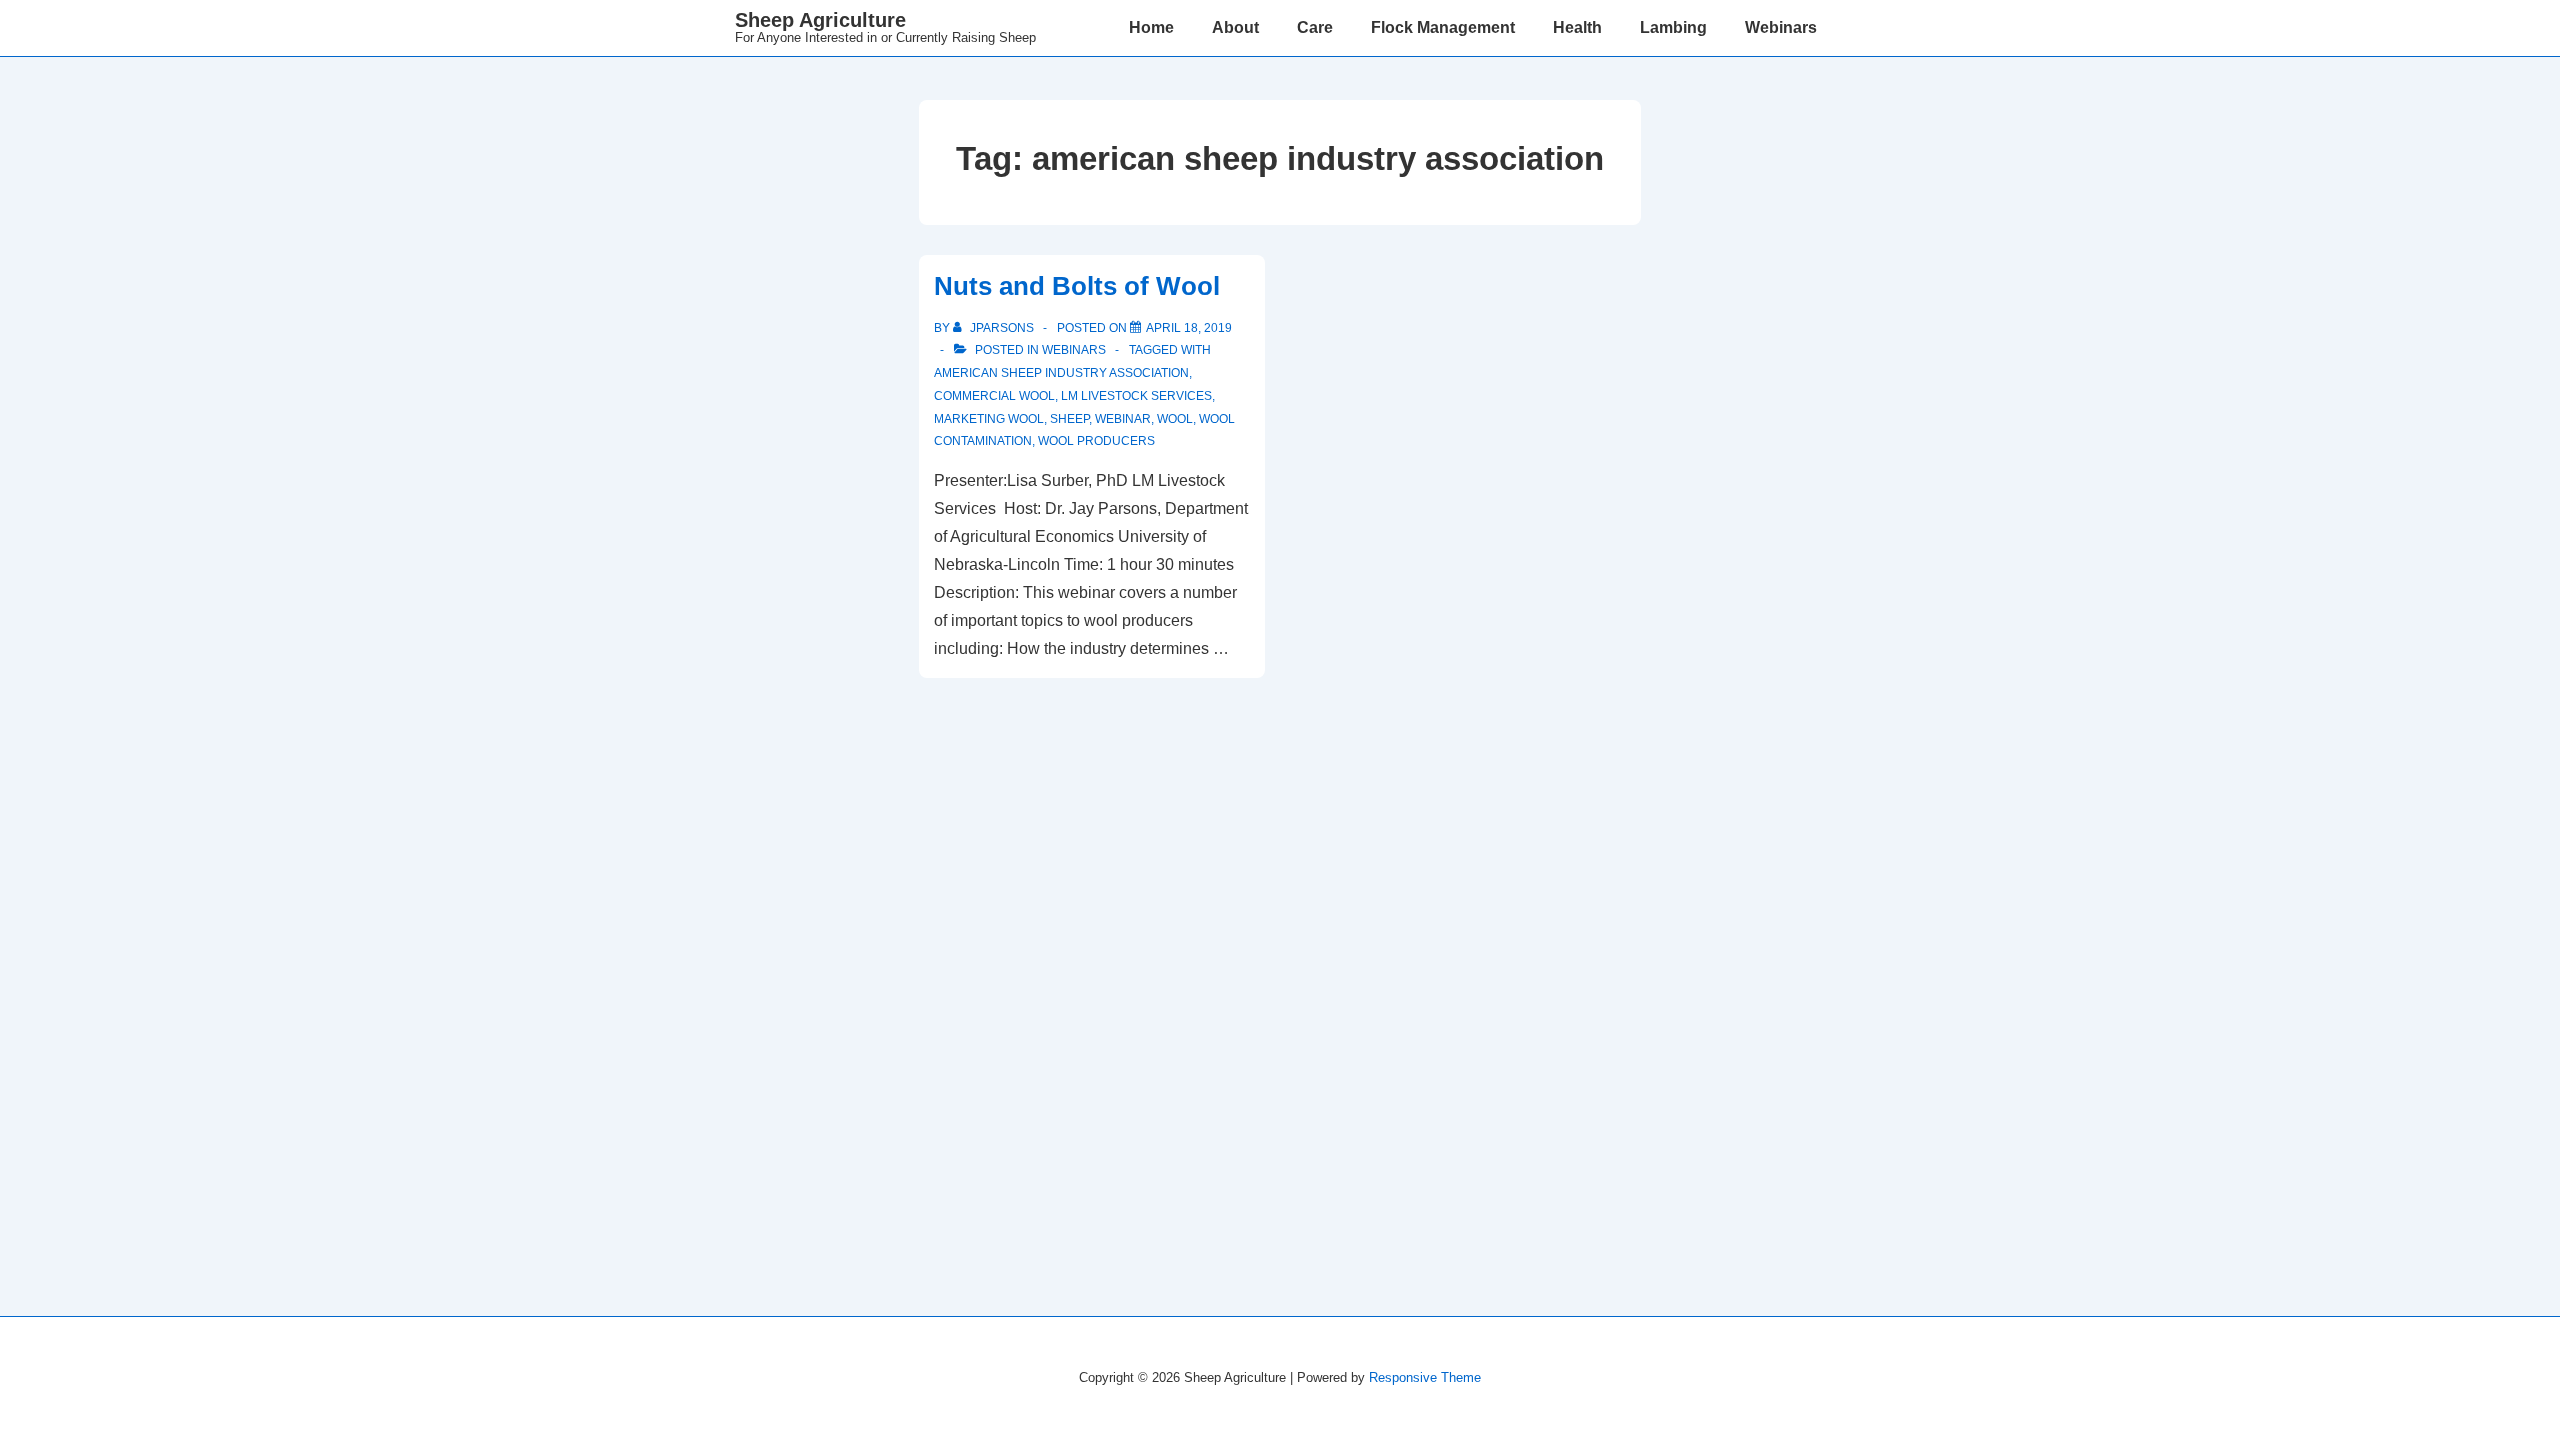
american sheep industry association (1061, 373)
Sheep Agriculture (820, 20)
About (1235, 27)
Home (1151, 27)
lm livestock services (1136, 396)
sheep (1069, 419)
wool (1175, 419)
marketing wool (989, 419)
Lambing (1673, 27)
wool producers (1096, 441)
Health (1577, 27)
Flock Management (1443, 27)
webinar (1123, 419)
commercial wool (994, 396)
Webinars (1781, 27)
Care (1315, 27)
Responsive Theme (1425, 1377)
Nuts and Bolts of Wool (1077, 286)
